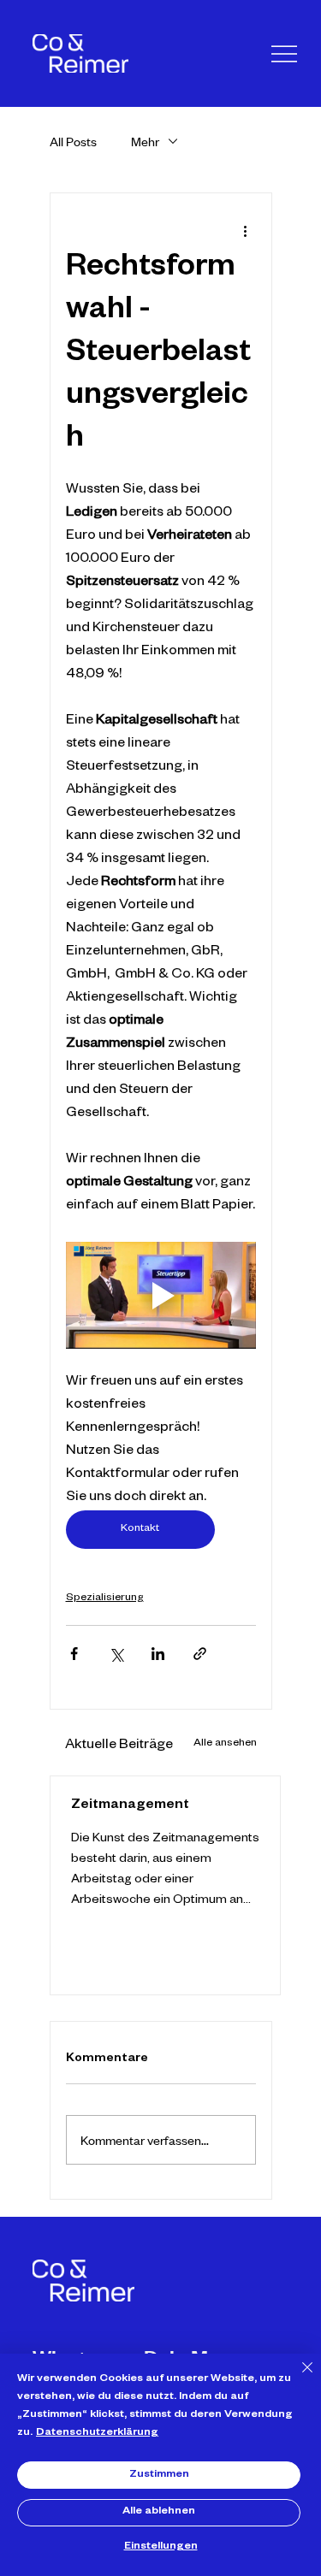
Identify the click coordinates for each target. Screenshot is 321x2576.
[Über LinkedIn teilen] (158, 1654)
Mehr (145, 141)
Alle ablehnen (159, 2512)
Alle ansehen (225, 1744)
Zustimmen (159, 2475)
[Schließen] (297, 2378)
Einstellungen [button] (161, 2547)
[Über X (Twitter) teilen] (116, 1654)
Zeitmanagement (130, 1806)
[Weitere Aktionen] (246, 231)
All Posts (73, 141)
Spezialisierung (105, 1598)
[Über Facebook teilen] (74, 1654)
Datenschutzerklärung (97, 2433)
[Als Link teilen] (200, 1654)
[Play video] (161, 1295)
